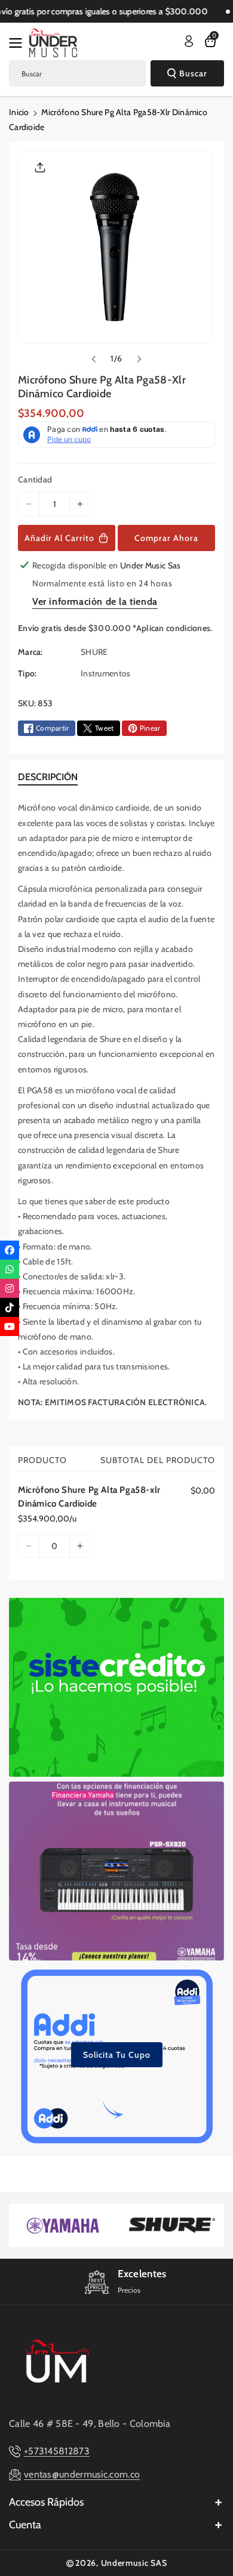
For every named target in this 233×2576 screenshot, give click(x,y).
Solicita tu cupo (117, 2055)
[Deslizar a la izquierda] (94, 359)
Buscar (193, 73)
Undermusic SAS (134, 2563)
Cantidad (35, 480)
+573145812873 (57, 2451)
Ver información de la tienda (95, 602)
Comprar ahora (166, 538)
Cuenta (25, 2525)
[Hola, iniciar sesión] (189, 41)
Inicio (19, 112)
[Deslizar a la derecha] (139, 359)
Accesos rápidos (46, 2502)
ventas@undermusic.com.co (82, 2474)
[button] (19, 43)
